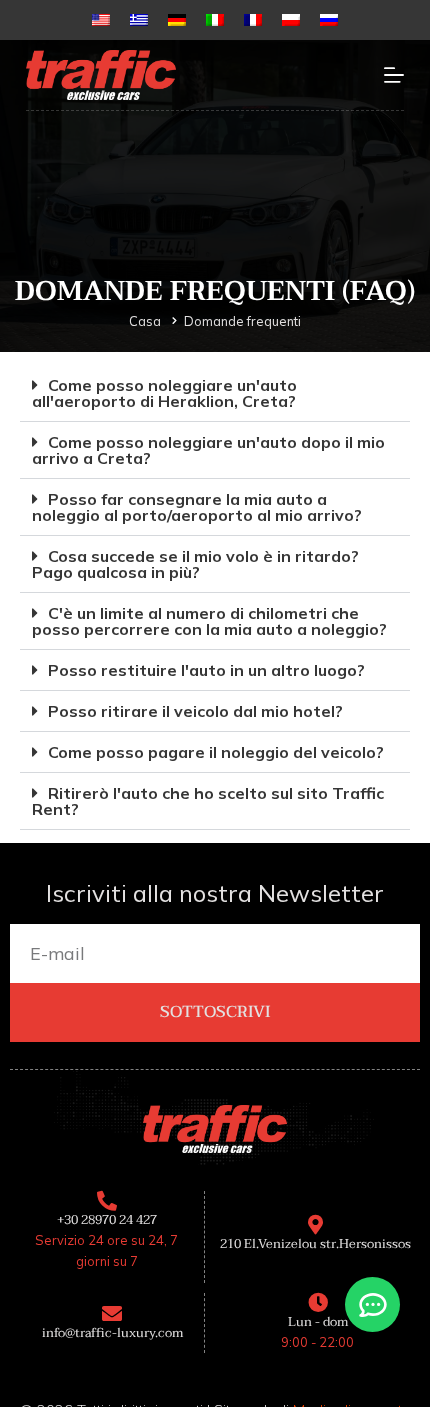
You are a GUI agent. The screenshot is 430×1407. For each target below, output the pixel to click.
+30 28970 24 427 (107, 1220)
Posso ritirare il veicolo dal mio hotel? (195, 711)
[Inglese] (101, 20)
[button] (215, 393)
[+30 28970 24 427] (107, 1201)
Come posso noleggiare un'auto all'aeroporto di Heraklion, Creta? (164, 393)
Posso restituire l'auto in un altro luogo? (206, 670)
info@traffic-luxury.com (112, 1333)
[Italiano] (215, 20)
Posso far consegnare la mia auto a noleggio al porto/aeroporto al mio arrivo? (197, 507)
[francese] (253, 20)
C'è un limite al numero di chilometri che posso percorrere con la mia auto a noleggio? (209, 621)
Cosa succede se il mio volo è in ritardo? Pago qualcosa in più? (195, 564)
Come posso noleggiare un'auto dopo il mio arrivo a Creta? (208, 450)
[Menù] (394, 75)
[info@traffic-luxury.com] (112, 1314)
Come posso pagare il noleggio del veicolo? (216, 752)
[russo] (329, 20)
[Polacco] (291, 20)
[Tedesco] (177, 20)
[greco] (139, 20)
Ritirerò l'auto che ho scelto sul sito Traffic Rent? (208, 801)
